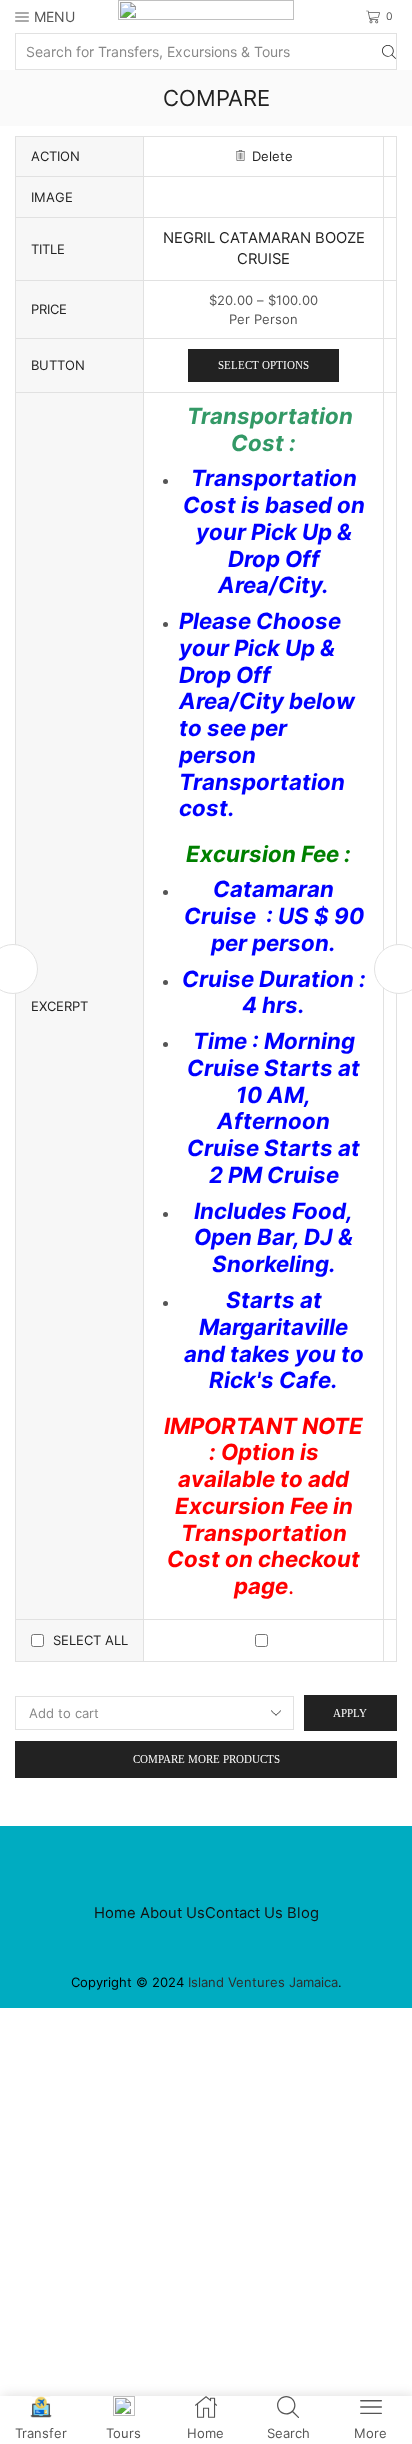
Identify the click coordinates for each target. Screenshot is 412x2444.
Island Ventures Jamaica (263, 1982)
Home (115, 1913)
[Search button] (389, 51)
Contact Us (244, 1913)
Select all (90, 1640)
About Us (172, 1913)
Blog (303, 1913)
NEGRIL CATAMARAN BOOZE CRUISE (264, 248)
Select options (263, 365)
